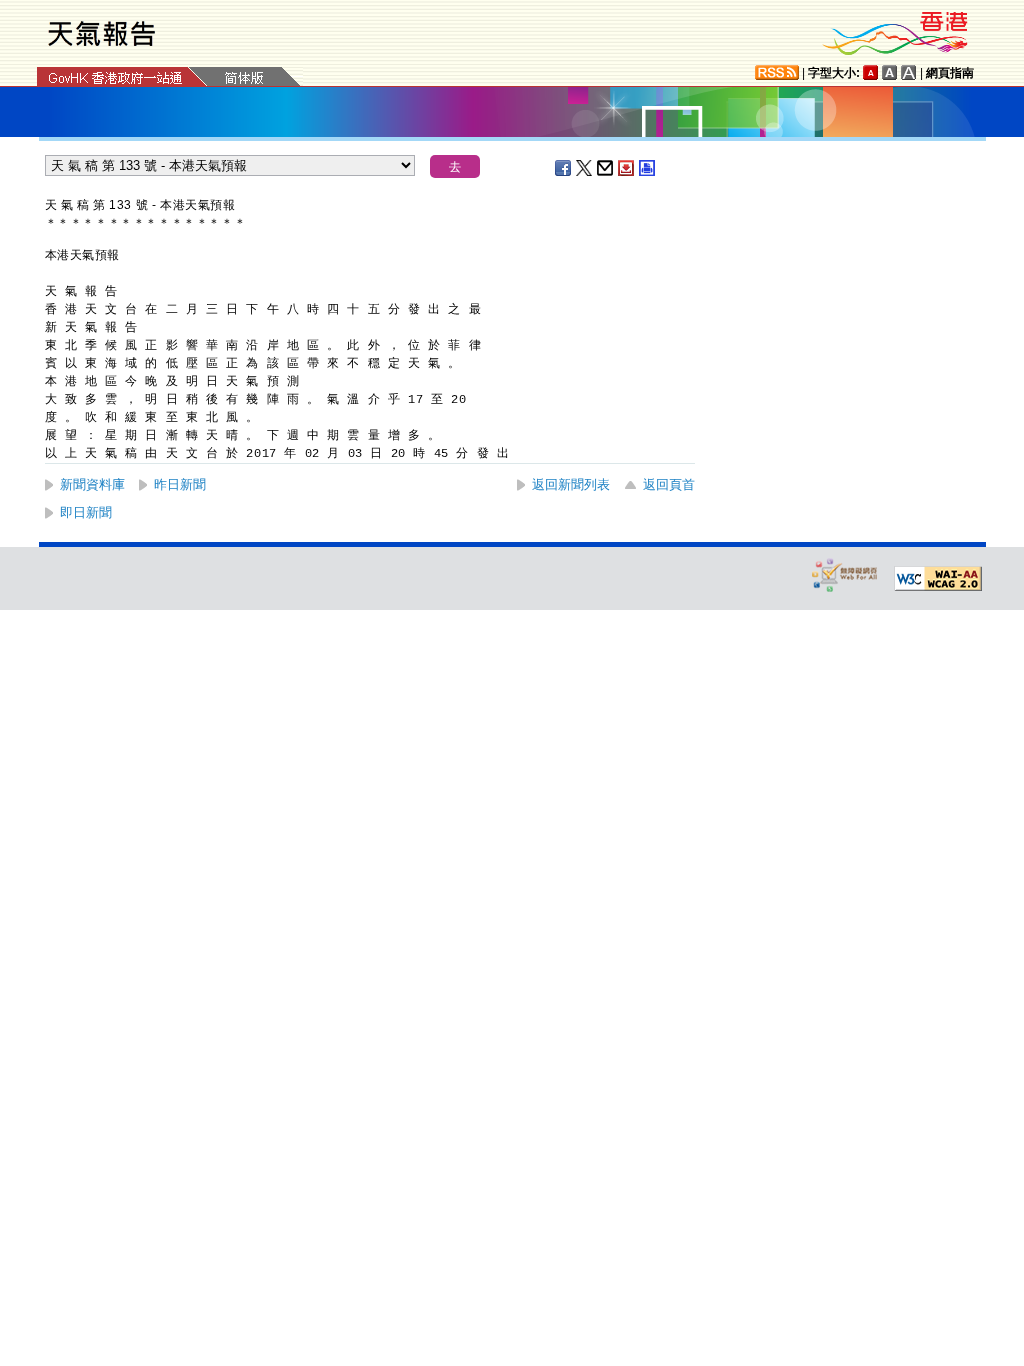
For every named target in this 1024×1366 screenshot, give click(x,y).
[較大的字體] (890, 72)
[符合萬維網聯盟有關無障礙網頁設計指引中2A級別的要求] (938, 579)
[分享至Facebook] (564, 168)
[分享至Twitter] (585, 168)
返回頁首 (669, 484)
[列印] (648, 168)
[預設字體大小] (871, 72)
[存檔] (627, 168)
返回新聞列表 (571, 484)
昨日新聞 (180, 484)
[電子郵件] (606, 168)
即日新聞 (86, 512)
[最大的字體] (909, 72)
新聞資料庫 (92, 484)
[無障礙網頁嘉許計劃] (845, 574)
